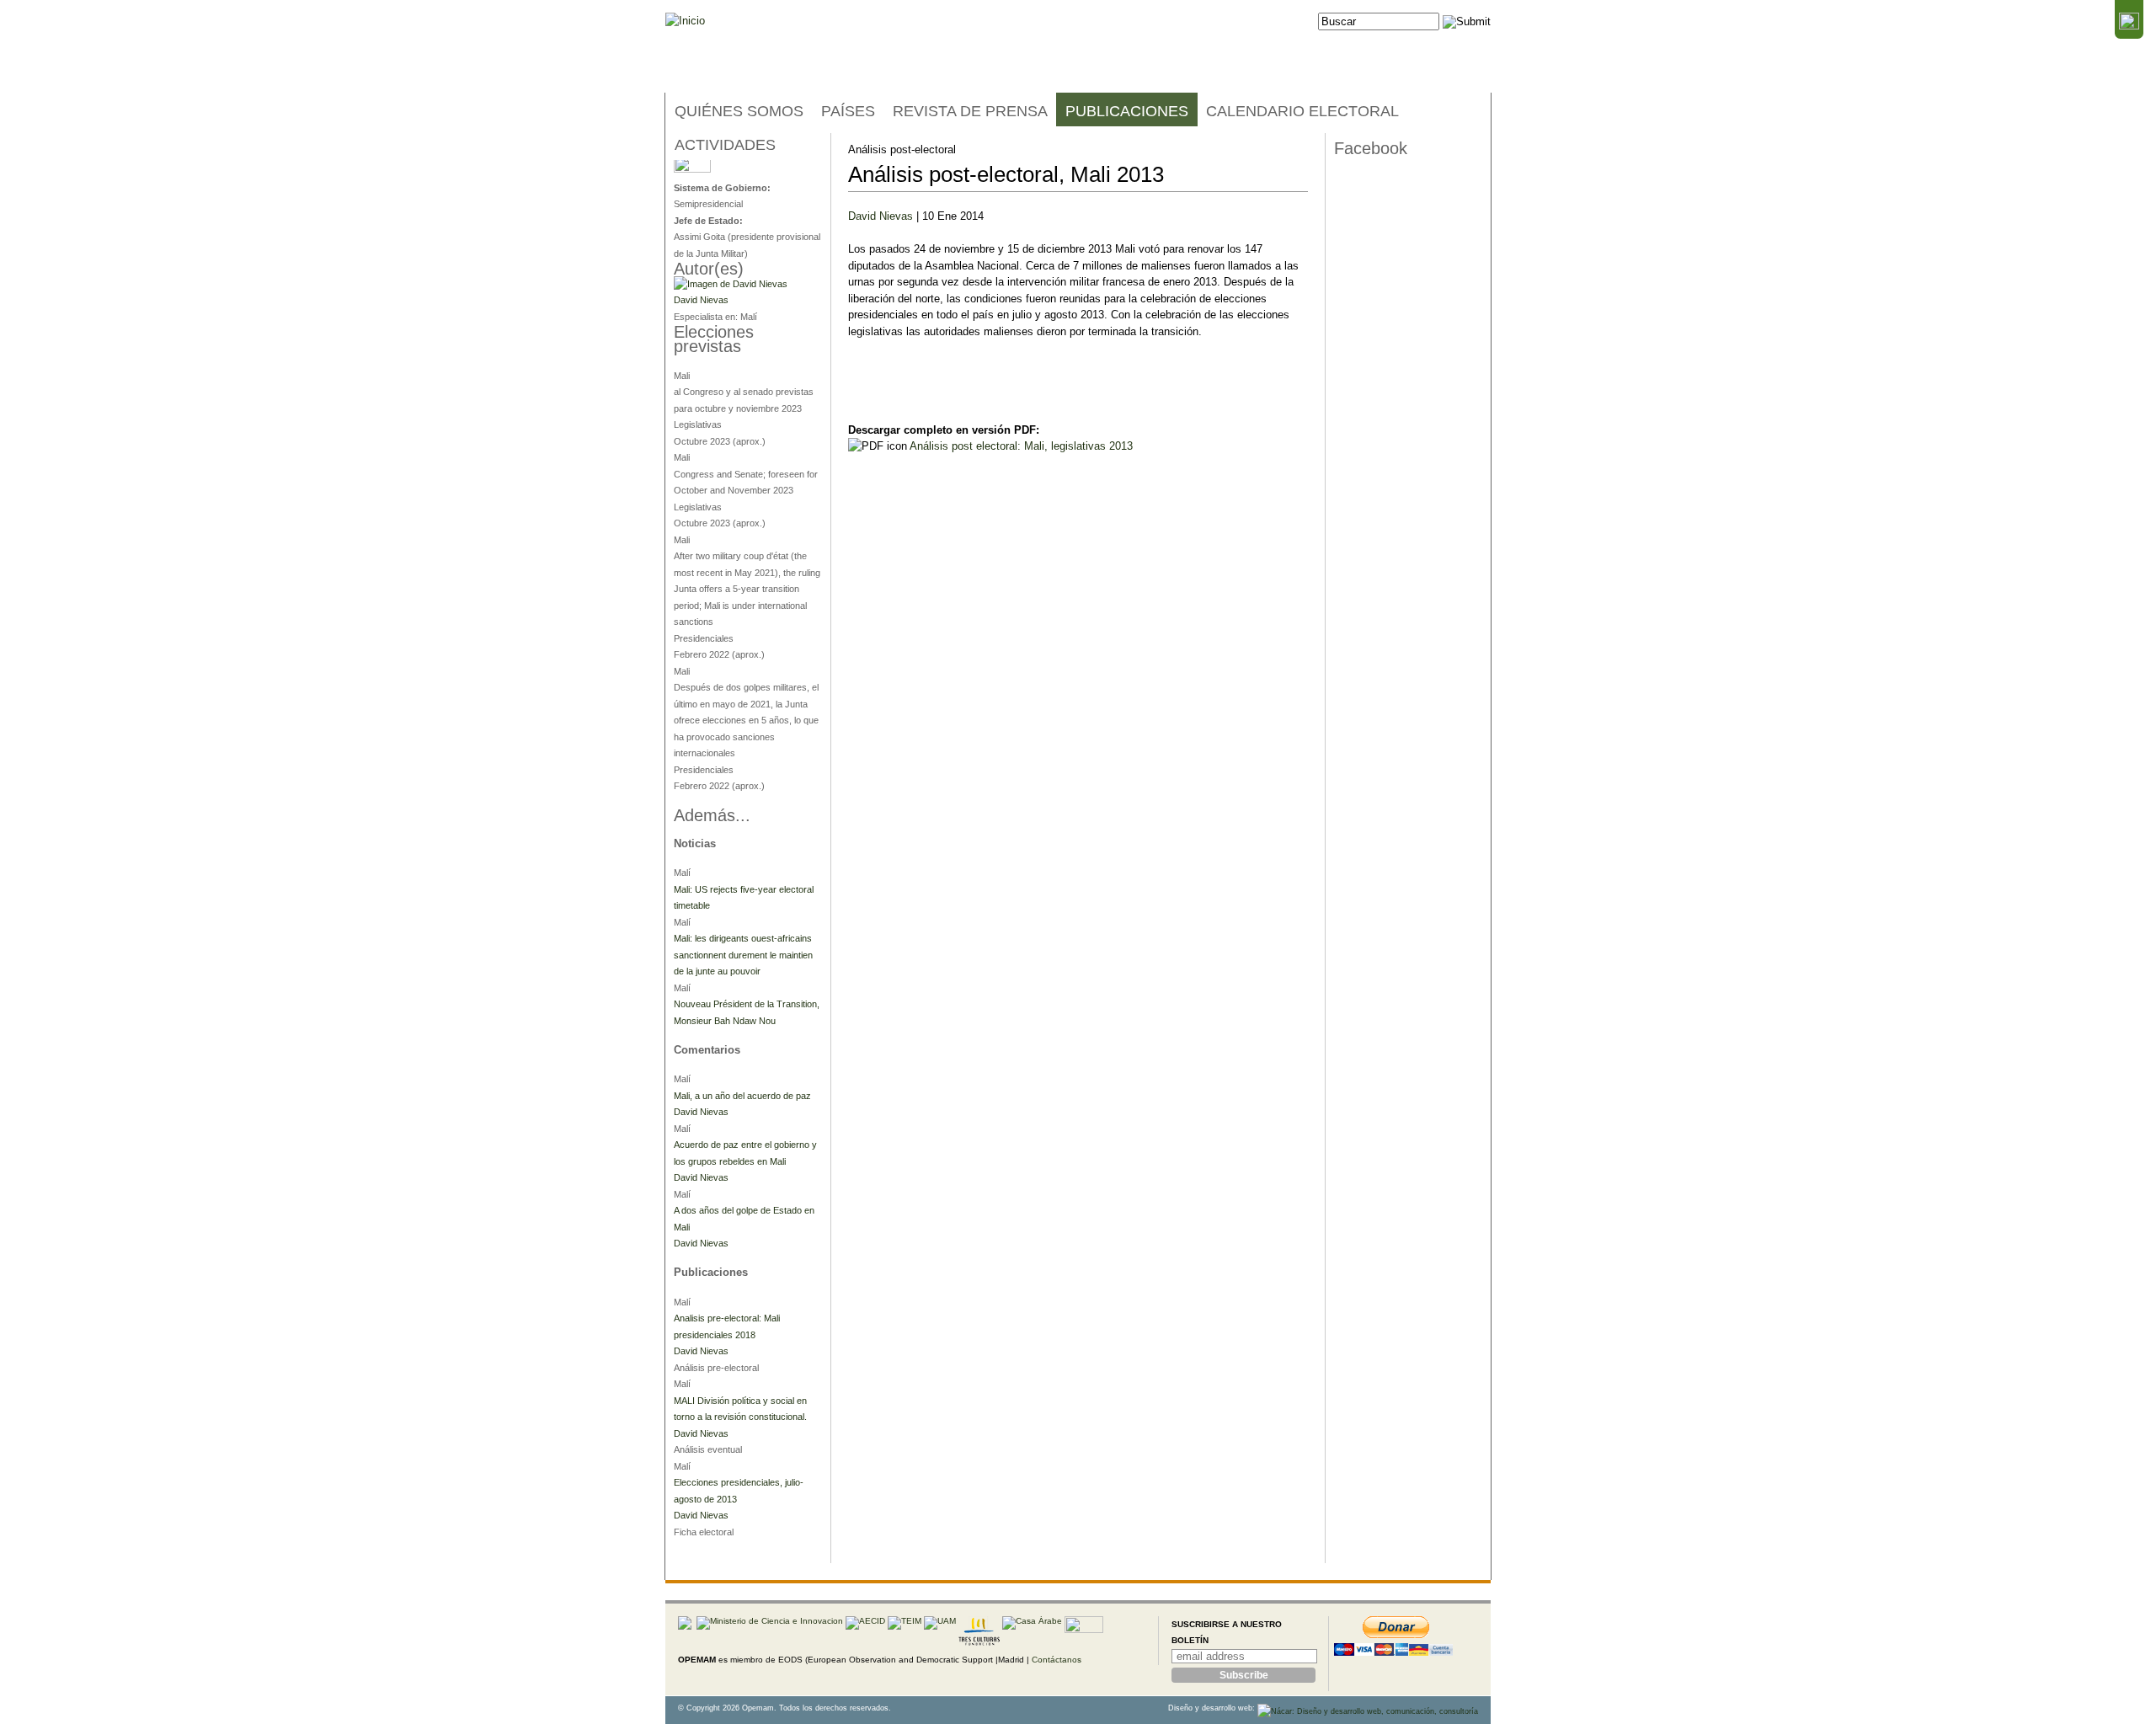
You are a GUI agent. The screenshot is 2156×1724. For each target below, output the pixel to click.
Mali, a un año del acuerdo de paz (742, 1096)
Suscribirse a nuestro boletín (1227, 1633)
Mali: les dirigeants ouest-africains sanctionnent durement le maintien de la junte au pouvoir (743, 955)
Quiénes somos (739, 111)
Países (848, 111)
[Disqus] (1078, 681)
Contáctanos (1057, 1660)
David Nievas (881, 216)
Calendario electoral (1302, 111)
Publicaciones (1127, 111)
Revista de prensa (970, 111)
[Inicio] (685, 21)
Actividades (725, 145)
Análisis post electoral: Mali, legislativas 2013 (1021, 446)
